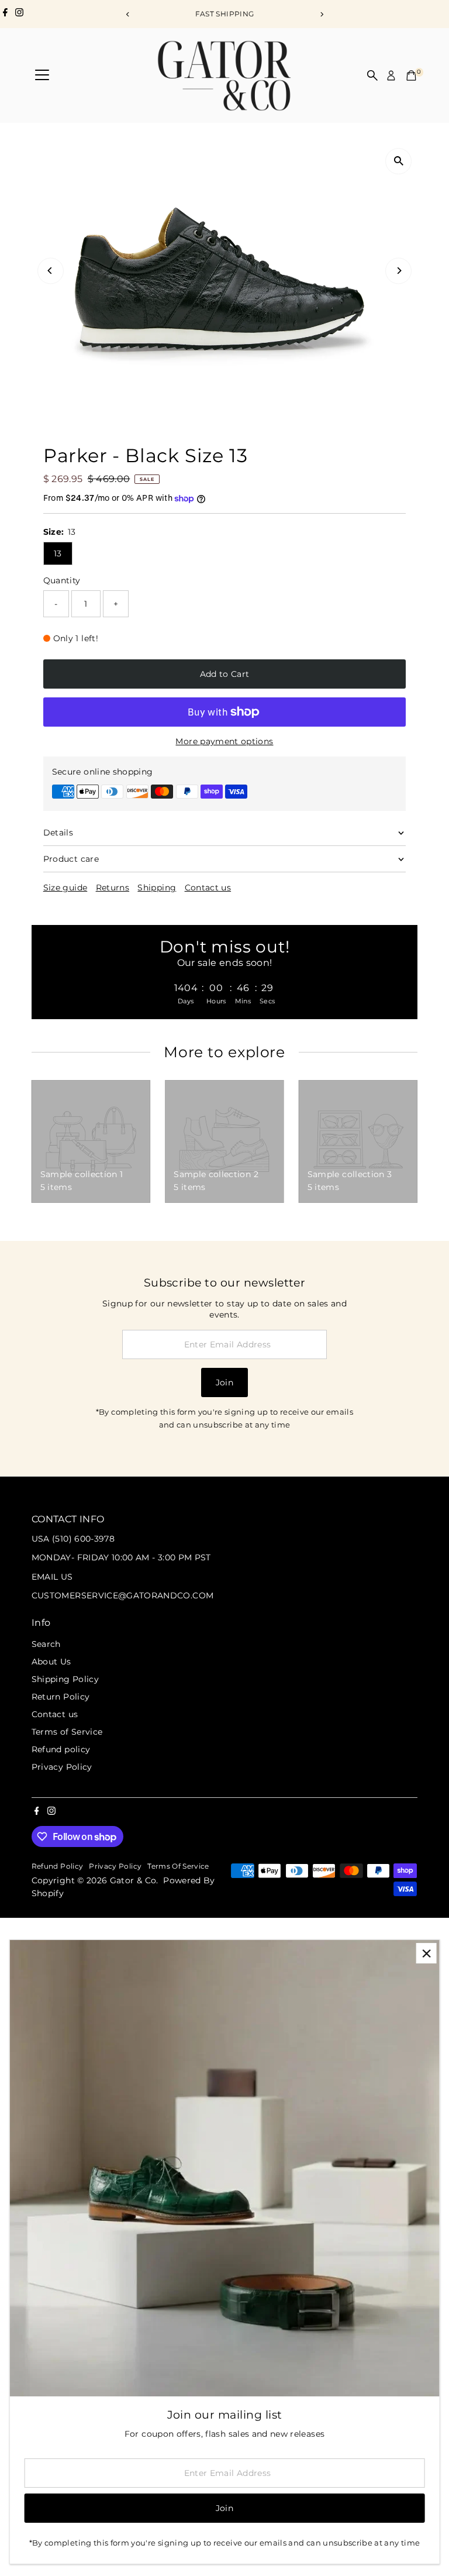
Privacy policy (115, 1866)
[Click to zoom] (398, 161)
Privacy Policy (62, 1767)
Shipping (157, 888)
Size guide (65, 888)
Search (46, 1644)
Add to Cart (225, 674)
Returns (113, 888)
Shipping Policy (65, 1679)
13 (58, 553)
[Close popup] (426, 1953)
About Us (51, 1662)
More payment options (224, 741)
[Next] (321, 14)
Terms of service (178, 1866)
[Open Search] (372, 75)
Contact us (208, 888)
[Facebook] (5, 14)
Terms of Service (67, 1732)
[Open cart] (411, 75)
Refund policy (61, 1749)
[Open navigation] (42, 75)
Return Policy (61, 1697)
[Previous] (128, 14)
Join (224, 1382)
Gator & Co (133, 1880)
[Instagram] (19, 14)
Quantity (62, 580)
